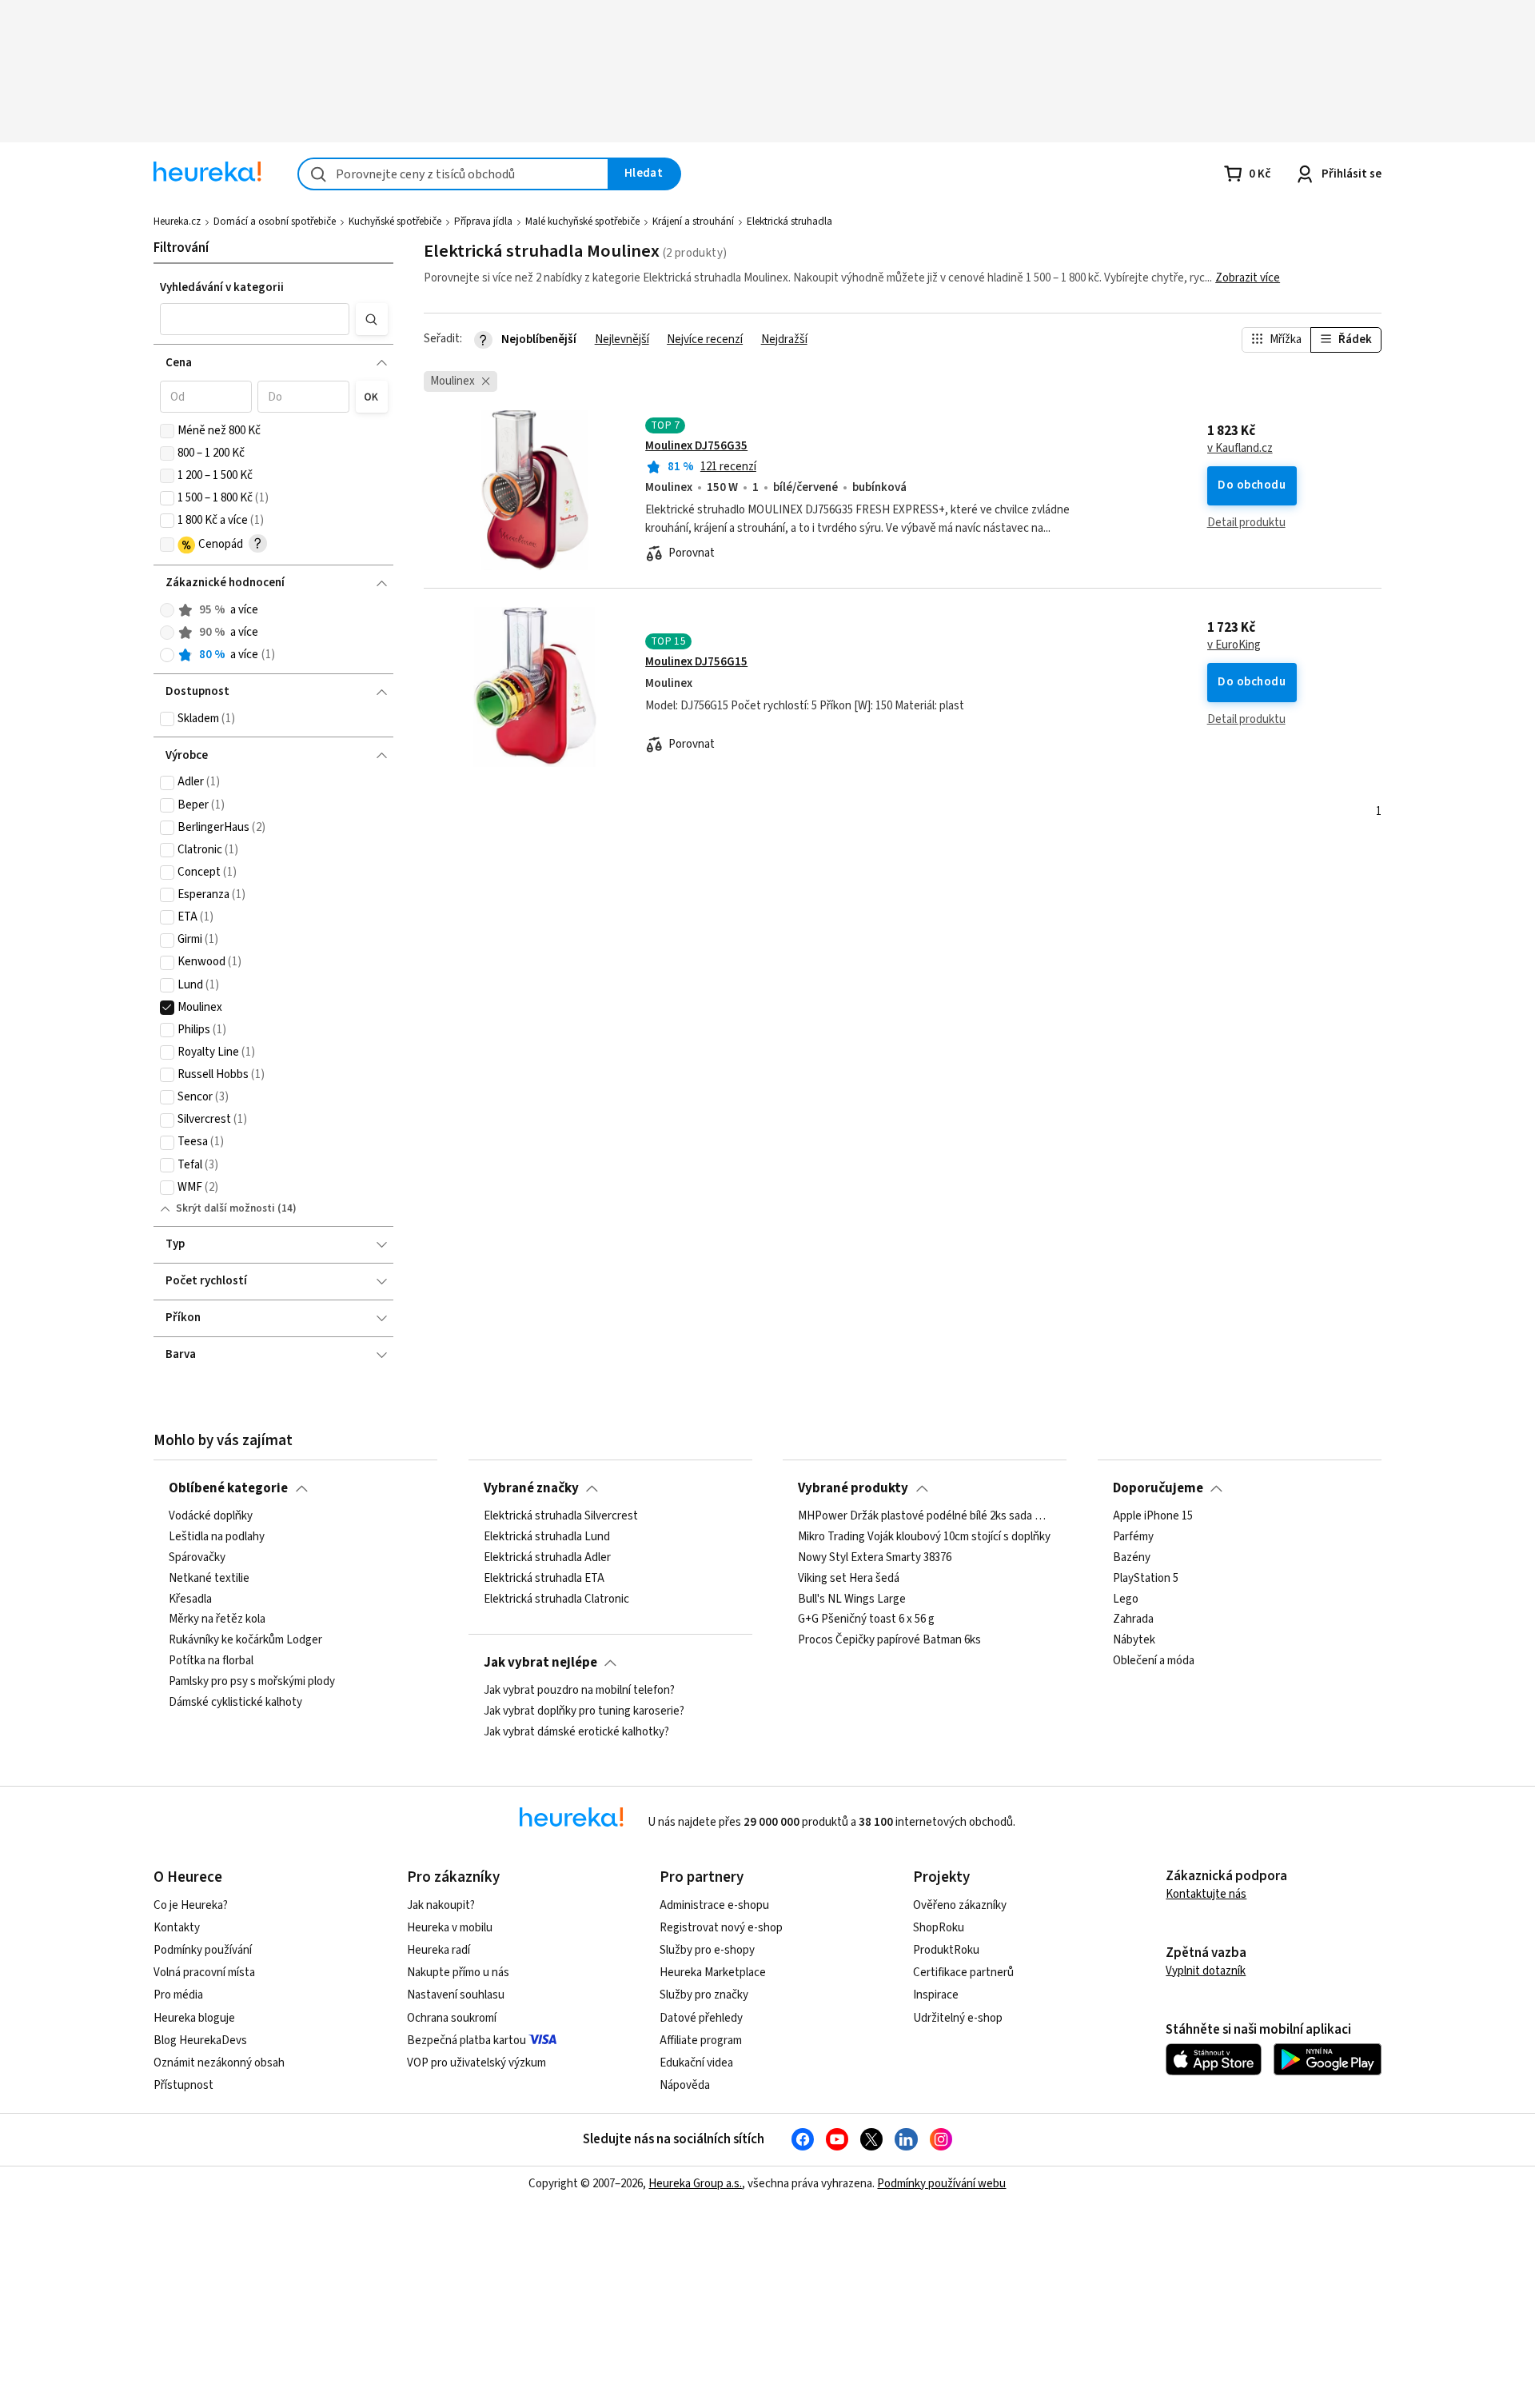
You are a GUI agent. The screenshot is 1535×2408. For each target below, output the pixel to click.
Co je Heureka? (191, 1905)
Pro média (178, 1995)
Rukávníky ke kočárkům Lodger (245, 1640)
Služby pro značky (704, 1995)
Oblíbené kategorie (228, 1488)
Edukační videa (696, 2063)
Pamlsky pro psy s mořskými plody (252, 1682)
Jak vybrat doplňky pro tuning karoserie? (584, 1711)
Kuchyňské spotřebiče (395, 222)
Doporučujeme (1158, 1488)
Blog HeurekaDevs (200, 2041)
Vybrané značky (531, 1488)
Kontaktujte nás (1206, 1894)
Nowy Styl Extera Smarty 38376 (875, 1558)
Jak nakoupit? (441, 1905)
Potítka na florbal (211, 1661)
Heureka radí (439, 1950)
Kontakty (177, 1928)
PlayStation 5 (1146, 1579)
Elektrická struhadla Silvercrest (561, 1516)
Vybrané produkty (853, 1488)
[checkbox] (167, 431)
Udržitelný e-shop (958, 2018)
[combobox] (453, 174)
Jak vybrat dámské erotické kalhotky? (576, 1732)
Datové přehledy (701, 2018)
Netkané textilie (209, 1579)
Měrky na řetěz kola (217, 1619)
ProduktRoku (946, 1950)
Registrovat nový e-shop (721, 1928)
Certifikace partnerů (963, 1973)
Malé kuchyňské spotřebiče (582, 222)
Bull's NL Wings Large (852, 1599)
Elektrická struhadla (789, 222)
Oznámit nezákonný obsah (219, 2063)
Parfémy (1133, 1537)
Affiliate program (701, 2041)
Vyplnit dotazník (1206, 1971)
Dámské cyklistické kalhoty (235, 1703)
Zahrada (1133, 1619)
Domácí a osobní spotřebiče (275, 222)
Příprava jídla (483, 222)
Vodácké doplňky (211, 1516)
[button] (255, 319)
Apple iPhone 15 (1153, 1516)
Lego (1126, 1599)
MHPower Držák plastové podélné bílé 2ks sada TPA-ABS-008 (925, 1516)
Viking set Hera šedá (849, 1579)
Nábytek (1134, 1640)
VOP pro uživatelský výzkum (476, 2063)
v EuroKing (1234, 645)
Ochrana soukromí (452, 2018)
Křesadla (190, 1599)
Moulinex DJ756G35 (696, 446)
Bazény (1132, 1558)
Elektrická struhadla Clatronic (556, 1599)
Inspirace (936, 1995)
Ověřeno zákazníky (960, 1905)
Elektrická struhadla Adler (547, 1558)
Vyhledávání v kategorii (222, 288)
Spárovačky (197, 1558)
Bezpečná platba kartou (466, 2041)
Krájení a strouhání (693, 222)
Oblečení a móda (1154, 1661)
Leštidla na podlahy (217, 1537)
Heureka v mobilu (450, 1928)
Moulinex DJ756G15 (696, 662)
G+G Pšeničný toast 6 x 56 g (866, 1619)
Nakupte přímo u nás (458, 1973)
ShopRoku (939, 1928)
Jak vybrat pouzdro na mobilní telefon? (579, 1691)
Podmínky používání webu (941, 2184)
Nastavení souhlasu (456, 1995)
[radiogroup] (274, 633)
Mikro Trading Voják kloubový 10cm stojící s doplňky (924, 1537)
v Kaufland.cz (1240, 449)
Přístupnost (183, 2085)
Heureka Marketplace (713, 1973)
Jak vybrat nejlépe (540, 1663)
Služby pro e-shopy (707, 1950)
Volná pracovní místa (204, 1973)
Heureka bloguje (194, 2018)
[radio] (167, 610)
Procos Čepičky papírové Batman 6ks (889, 1640)
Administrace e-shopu (714, 1905)
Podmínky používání (203, 1950)
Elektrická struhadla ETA (544, 1579)
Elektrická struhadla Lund (547, 1537)
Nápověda (685, 2085)
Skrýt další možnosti (225, 1208)
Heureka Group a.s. (695, 2184)
